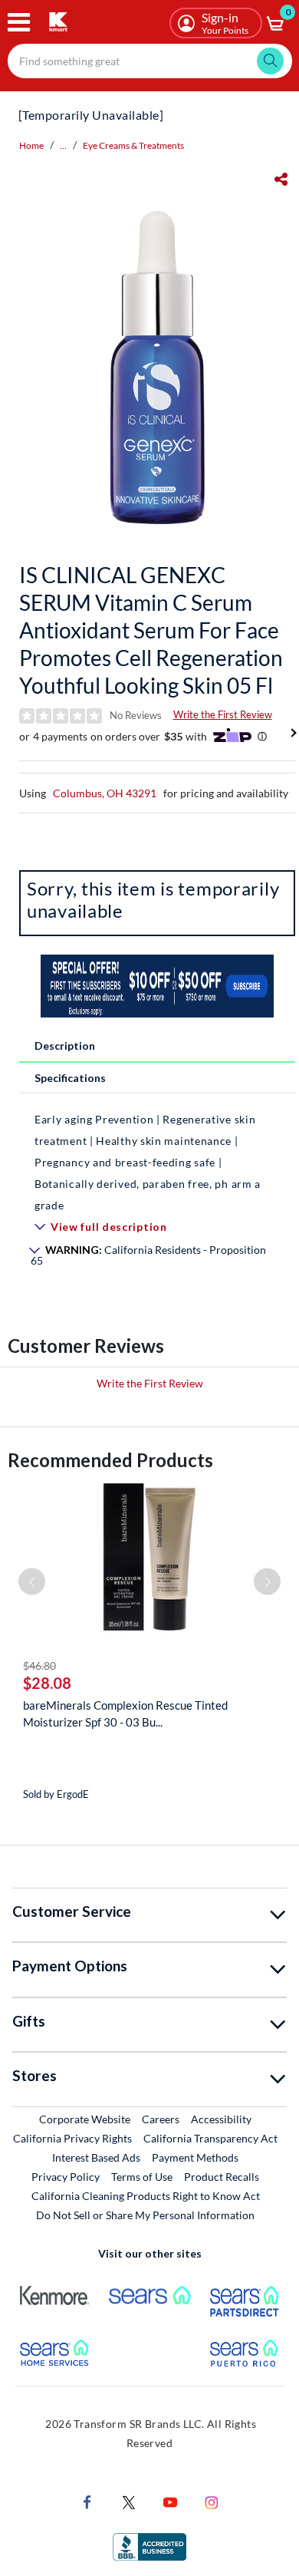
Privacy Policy (66, 2177)
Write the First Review (223, 714)
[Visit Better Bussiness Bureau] (149, 2546)
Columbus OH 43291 (105, 793)
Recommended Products (110, 1460)
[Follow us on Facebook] (87, 2501)
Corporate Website (85, 2119)
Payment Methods (195, 2157)
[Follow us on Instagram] (212, 2501)
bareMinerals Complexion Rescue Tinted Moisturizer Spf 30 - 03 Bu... (125, 1713)
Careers (161, 2119)
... (63, 145)
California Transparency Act (210, 2138)
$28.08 (47, 1683)
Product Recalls (222, 2176)
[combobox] (150, 61)
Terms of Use (142, 2177)
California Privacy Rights (72, 2138)
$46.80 (39, 1666)
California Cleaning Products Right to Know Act (146, 2196)
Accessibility (221, 2119)
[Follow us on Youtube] (170, 2501)
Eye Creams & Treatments (133, 145)
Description (65, 1046)
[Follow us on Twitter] (129, 2501)
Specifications (70, 1078)
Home (31, 145)
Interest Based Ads (96, 2157)
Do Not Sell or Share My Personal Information (145, 2215)
